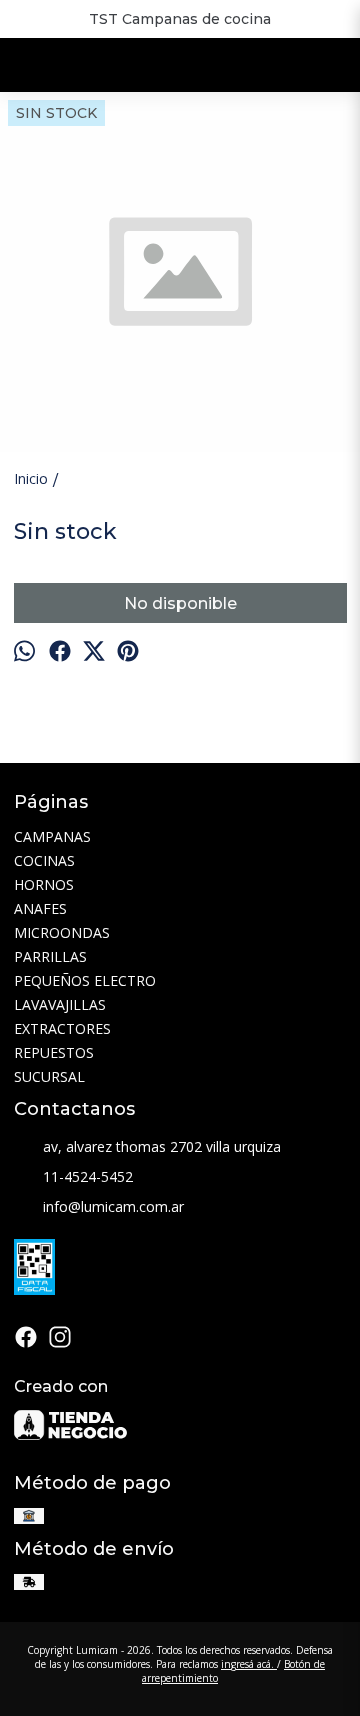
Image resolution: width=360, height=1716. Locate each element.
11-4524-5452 (88, 1176)
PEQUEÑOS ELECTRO (85, 980)
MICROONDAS (62, 932)
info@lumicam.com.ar (113, 1206)
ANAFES (40, 908)
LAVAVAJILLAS (60, 1004)
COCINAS (44, 860)
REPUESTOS (54, 1052)
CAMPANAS (52, 836)
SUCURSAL (49, 1076)
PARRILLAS (50, 956)
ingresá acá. (249, 1664)
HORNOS (44, 884)
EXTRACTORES (62, 1028)
